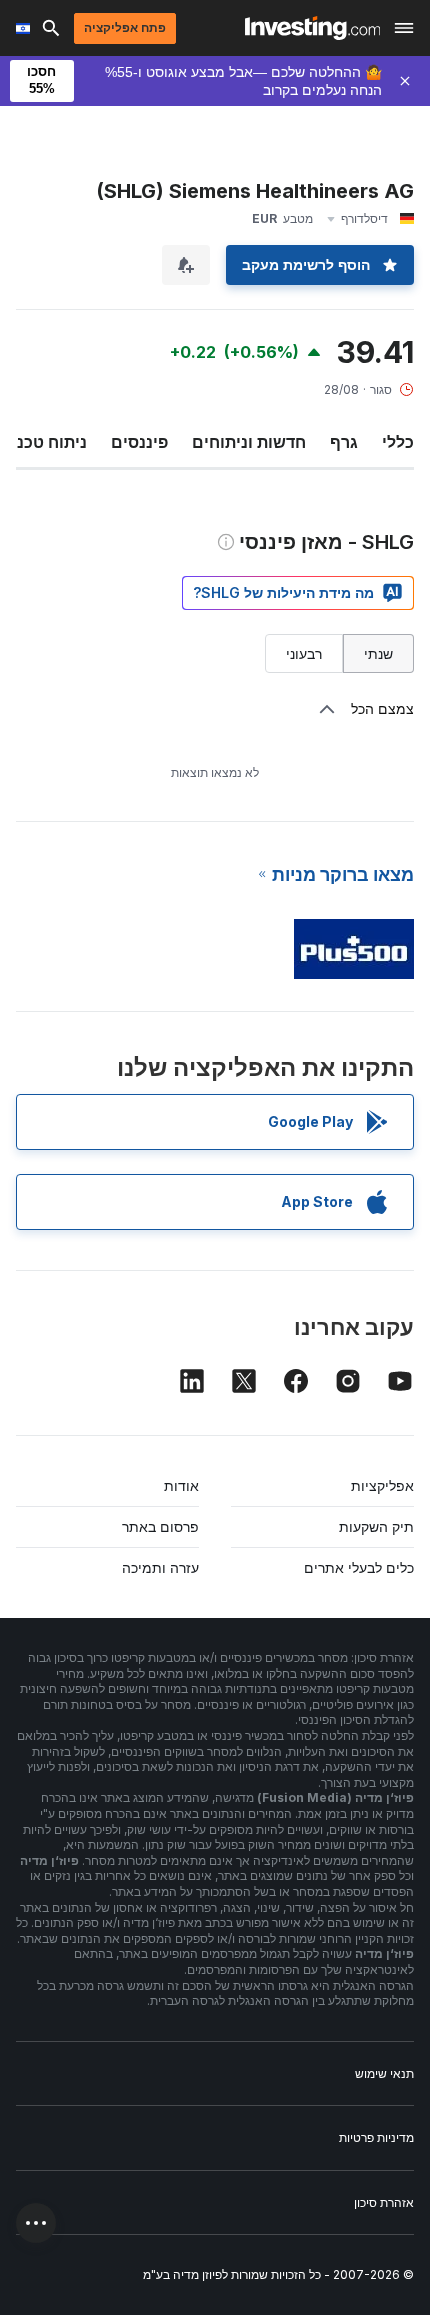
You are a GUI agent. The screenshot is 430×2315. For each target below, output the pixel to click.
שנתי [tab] (378, 653)
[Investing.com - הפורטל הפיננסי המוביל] (312, 28)
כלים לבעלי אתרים (359, 1567)
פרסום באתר (160, 1526)
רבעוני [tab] (304, 653)
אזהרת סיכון (384, 2202)
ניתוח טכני (49, 442)
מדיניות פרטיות (376, 2137)
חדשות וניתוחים (249, 442)
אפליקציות (382, 1485)
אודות (181, 1485)
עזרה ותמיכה (160, 1567)
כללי (398, 442)
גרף (344, 442)
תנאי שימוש (384, 2073)
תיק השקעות (376, 1526)
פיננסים (139, 442)
